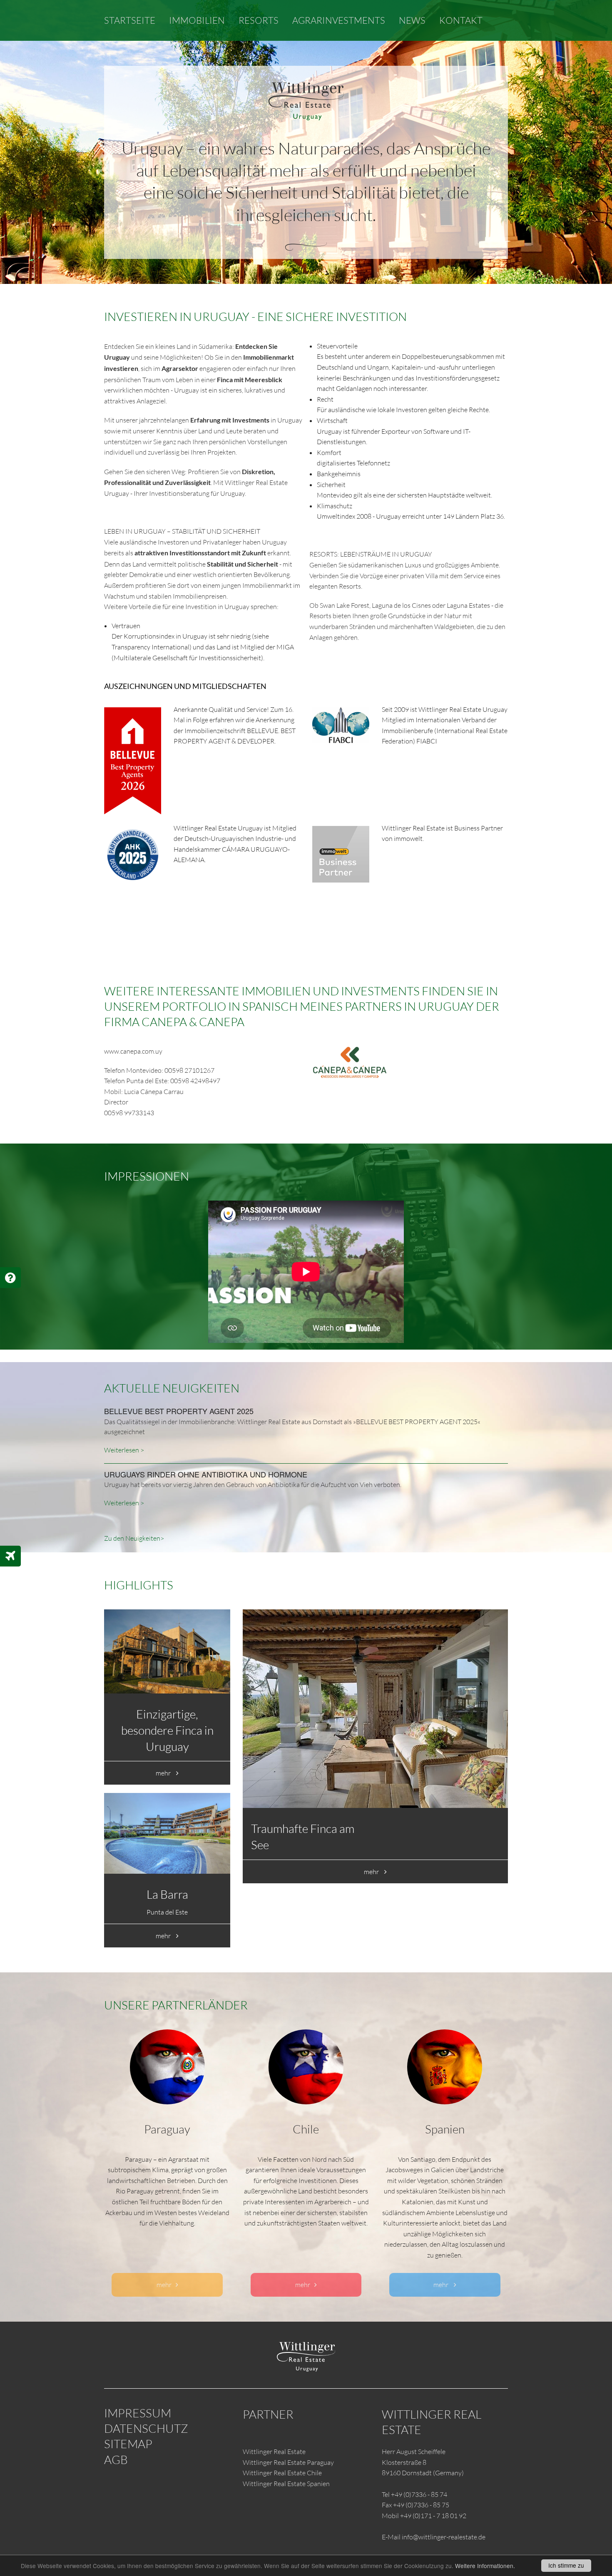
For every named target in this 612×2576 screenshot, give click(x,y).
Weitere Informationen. (485, 2566)
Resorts (259, 20)
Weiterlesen (122, 1450)
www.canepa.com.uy (133, 1051)
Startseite (130, 20)
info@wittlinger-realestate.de (444, 2537)
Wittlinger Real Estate (274, 2452)
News (412, 20)
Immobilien (197, 20)
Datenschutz (146, 2428)
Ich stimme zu (566, 2565)
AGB (116, 2459)
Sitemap (128, 2444)
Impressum (138, 2413)
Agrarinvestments (339, 20)
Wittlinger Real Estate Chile (282, 2473)
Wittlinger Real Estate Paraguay (288, 2462)
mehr (164, 1773)
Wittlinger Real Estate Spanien (286, 2484)
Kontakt (461, 20)
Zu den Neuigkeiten (132, 1538)
